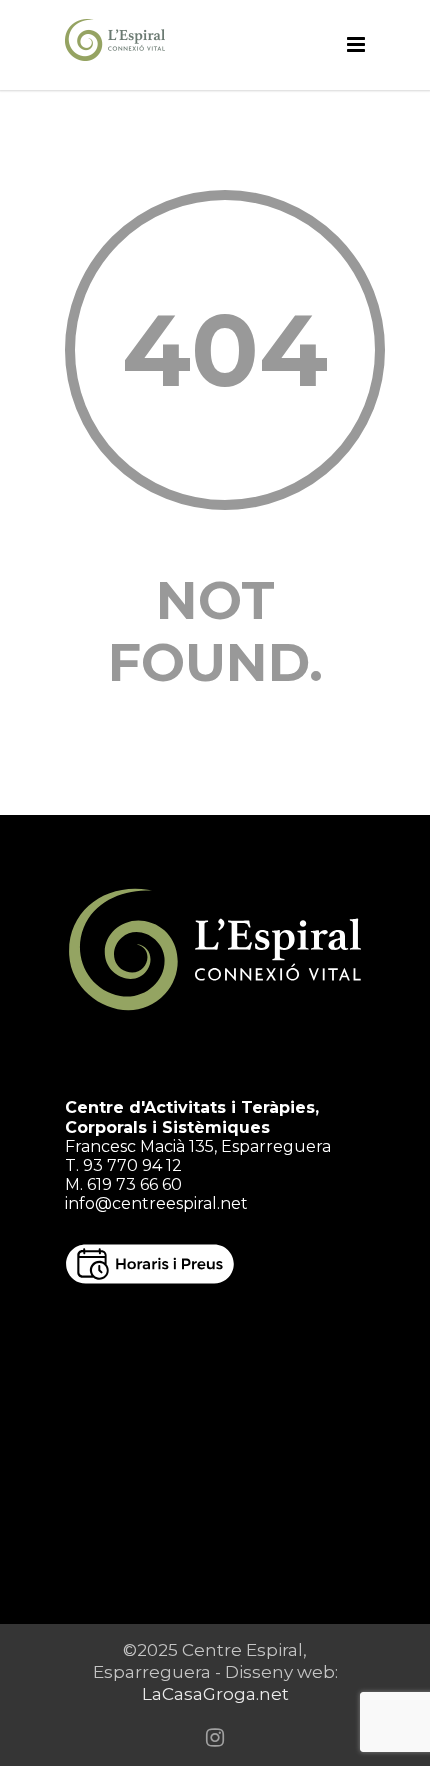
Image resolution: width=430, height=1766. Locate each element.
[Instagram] (215, 1738)
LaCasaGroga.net (215, 1694)
